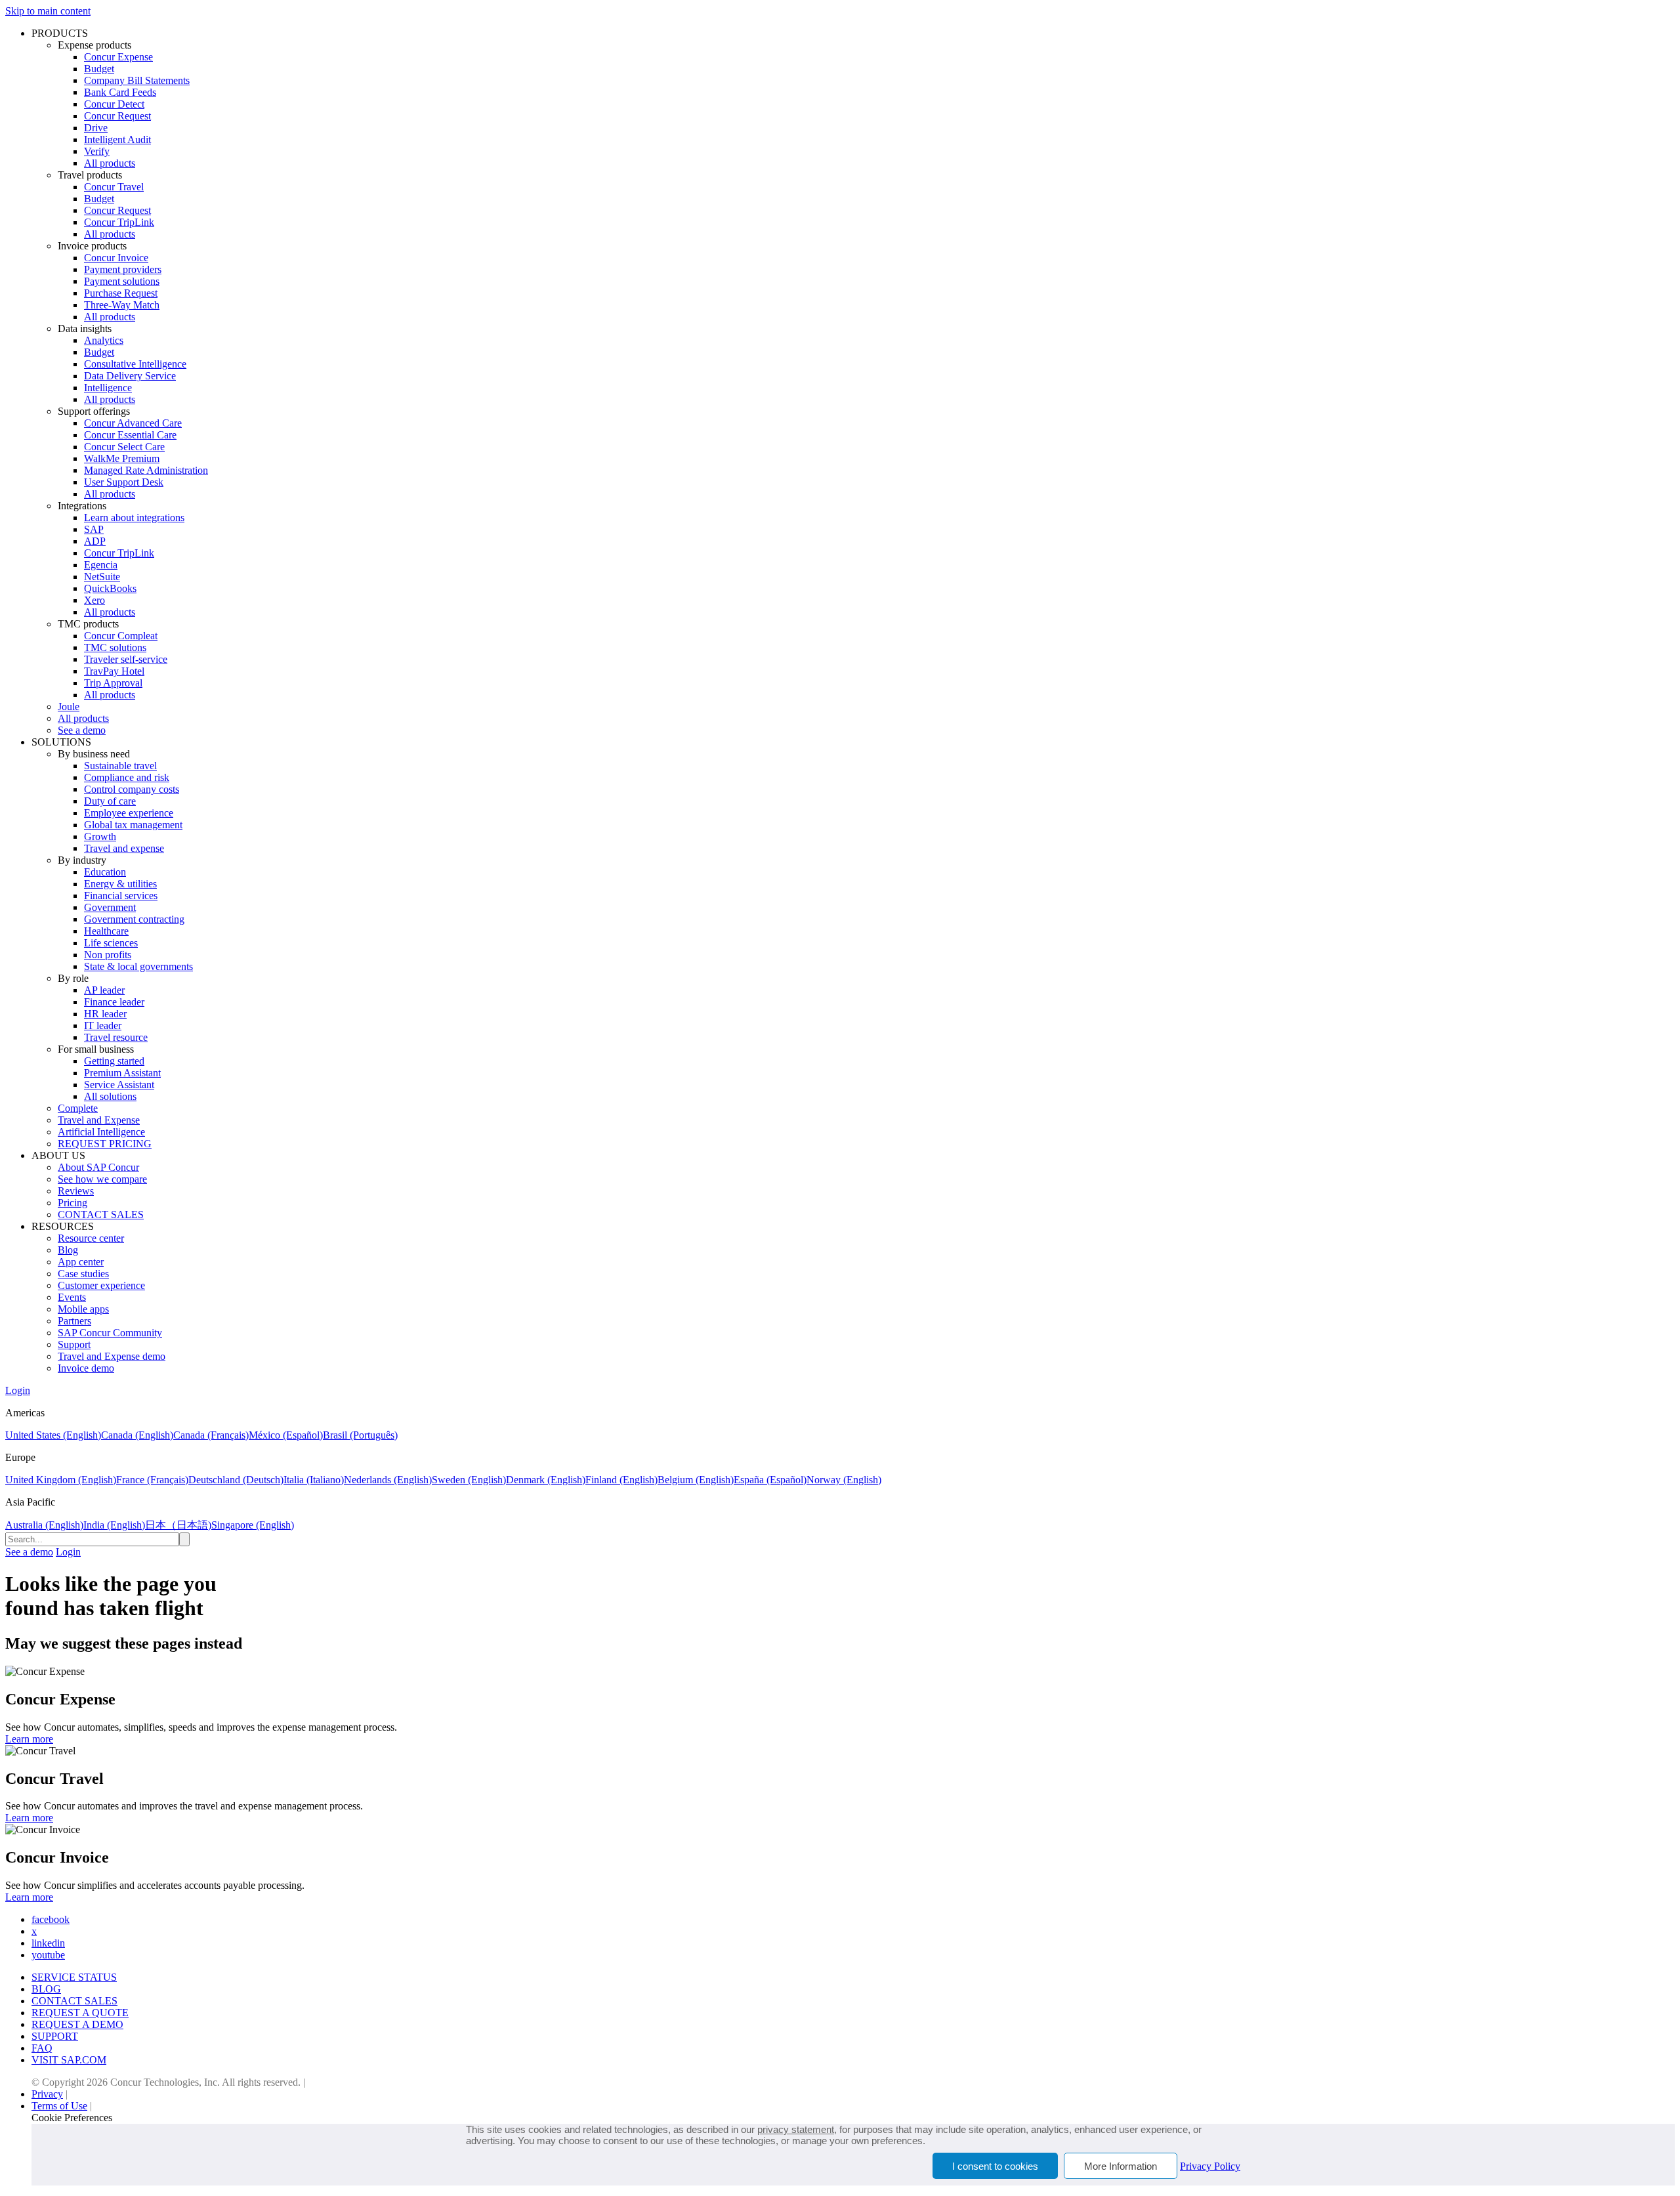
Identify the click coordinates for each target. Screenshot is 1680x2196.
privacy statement (796, 2129)
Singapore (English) (253, 1525)
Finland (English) (621, 1480)
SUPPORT (55, 2036)
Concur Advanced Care (133, 423)
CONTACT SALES (101, 1214)
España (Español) (770, 1480)
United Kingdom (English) (61, 1480)
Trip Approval (113, 683)
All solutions (110, 1096)
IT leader (103, 1025)
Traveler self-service (126, 659)
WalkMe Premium (122, 458)
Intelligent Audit (117, 139)
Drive (96, 128)
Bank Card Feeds (120, 92)
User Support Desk (124, 482)
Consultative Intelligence (135, 364)
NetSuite (102, 577)
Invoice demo (86, 1368)
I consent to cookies (995, 2166)
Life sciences (111, 943)
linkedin (48, 1943)
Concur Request (117, 116)
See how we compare (102, 1179)
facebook (51, 1919)
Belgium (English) (696, 1480)
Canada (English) (137, 1435)
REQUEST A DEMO (77, 2024)
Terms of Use (59, 2106)
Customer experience (101, 1285)
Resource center (91, 1238)
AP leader (104, 990)
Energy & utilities (120, 884)
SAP (94, 529)
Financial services (121, 896)
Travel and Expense (99, 1120)
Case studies (83, 1274)
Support (74, 1344)
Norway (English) (844, 1480)
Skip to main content (48, 11)
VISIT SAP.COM (69, 2060)
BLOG (46, 1989)
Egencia (101, 565)
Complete (78, 1108)
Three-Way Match (122, 305)
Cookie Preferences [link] (72, 2118)
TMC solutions (115, 647)
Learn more (29, 1739)
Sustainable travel (120, 766)
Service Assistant (119, 1085)
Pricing (73, 1203)
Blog (68, 1250)
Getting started (114, 1061)
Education (105, 872)
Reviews (76, 1191)
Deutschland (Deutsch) (236, 1480)
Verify (97, 151)
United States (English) (53, 1435)
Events (72, 1297)
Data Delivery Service (130, 376)
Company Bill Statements (137, 80)
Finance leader (114, 1002)
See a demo (82, 730)
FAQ (42, 2048)
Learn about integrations (134, 517)
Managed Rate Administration (146, 470)
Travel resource (116, 1037)
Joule (69, 707)
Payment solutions (122, 281)
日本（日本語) (178, 1525)
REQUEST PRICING (105, 1144)
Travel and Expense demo (112, 1356)
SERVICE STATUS (74, 1977)
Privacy (47, 2094)
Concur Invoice (116, 258)
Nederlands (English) (388, 1480)
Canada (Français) (211, 1435)
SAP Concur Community (110, 1333)
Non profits (108, 955)
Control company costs (132, 789)
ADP (95, 541)
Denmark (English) (546, 1480)
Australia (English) (44, 1525)
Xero (94, 600)
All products (110, 163)
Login (18, 1390)
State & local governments (138, 966)
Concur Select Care (124, 447)
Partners (74, 1321)
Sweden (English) (469, 1480)
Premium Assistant (122, 1073)
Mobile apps (83, 1309)
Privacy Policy (1210, 2166)
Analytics (104, 340)
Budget (99, 69)
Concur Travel (114, 187)
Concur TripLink (119, 222)
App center (81, 1262)
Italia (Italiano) (314, 1480)
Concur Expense (118, 57)
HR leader (105, 1014)
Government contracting (134, 919)
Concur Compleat (121, 636)
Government (110, 907)
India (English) (114, 1525)
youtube (48, 1955)
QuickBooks (110, 588)
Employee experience (129, 813)
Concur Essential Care (130, 435)
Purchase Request (121, 293)
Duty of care (110, 801)
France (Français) (152, 1480)
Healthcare (106, 931)
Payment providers (123, 269)
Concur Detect (114, 104)
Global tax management (133, 825)
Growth (100, 836)
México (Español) (286, 1435)
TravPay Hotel (114, 671)
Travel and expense (124, 848)
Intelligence (108, 388)
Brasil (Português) (360, 1435)
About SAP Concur (98, 1167)
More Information (1121, 2166)
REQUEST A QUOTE (80, 2013)
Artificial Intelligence (101, 1132)
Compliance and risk (127, 777)
